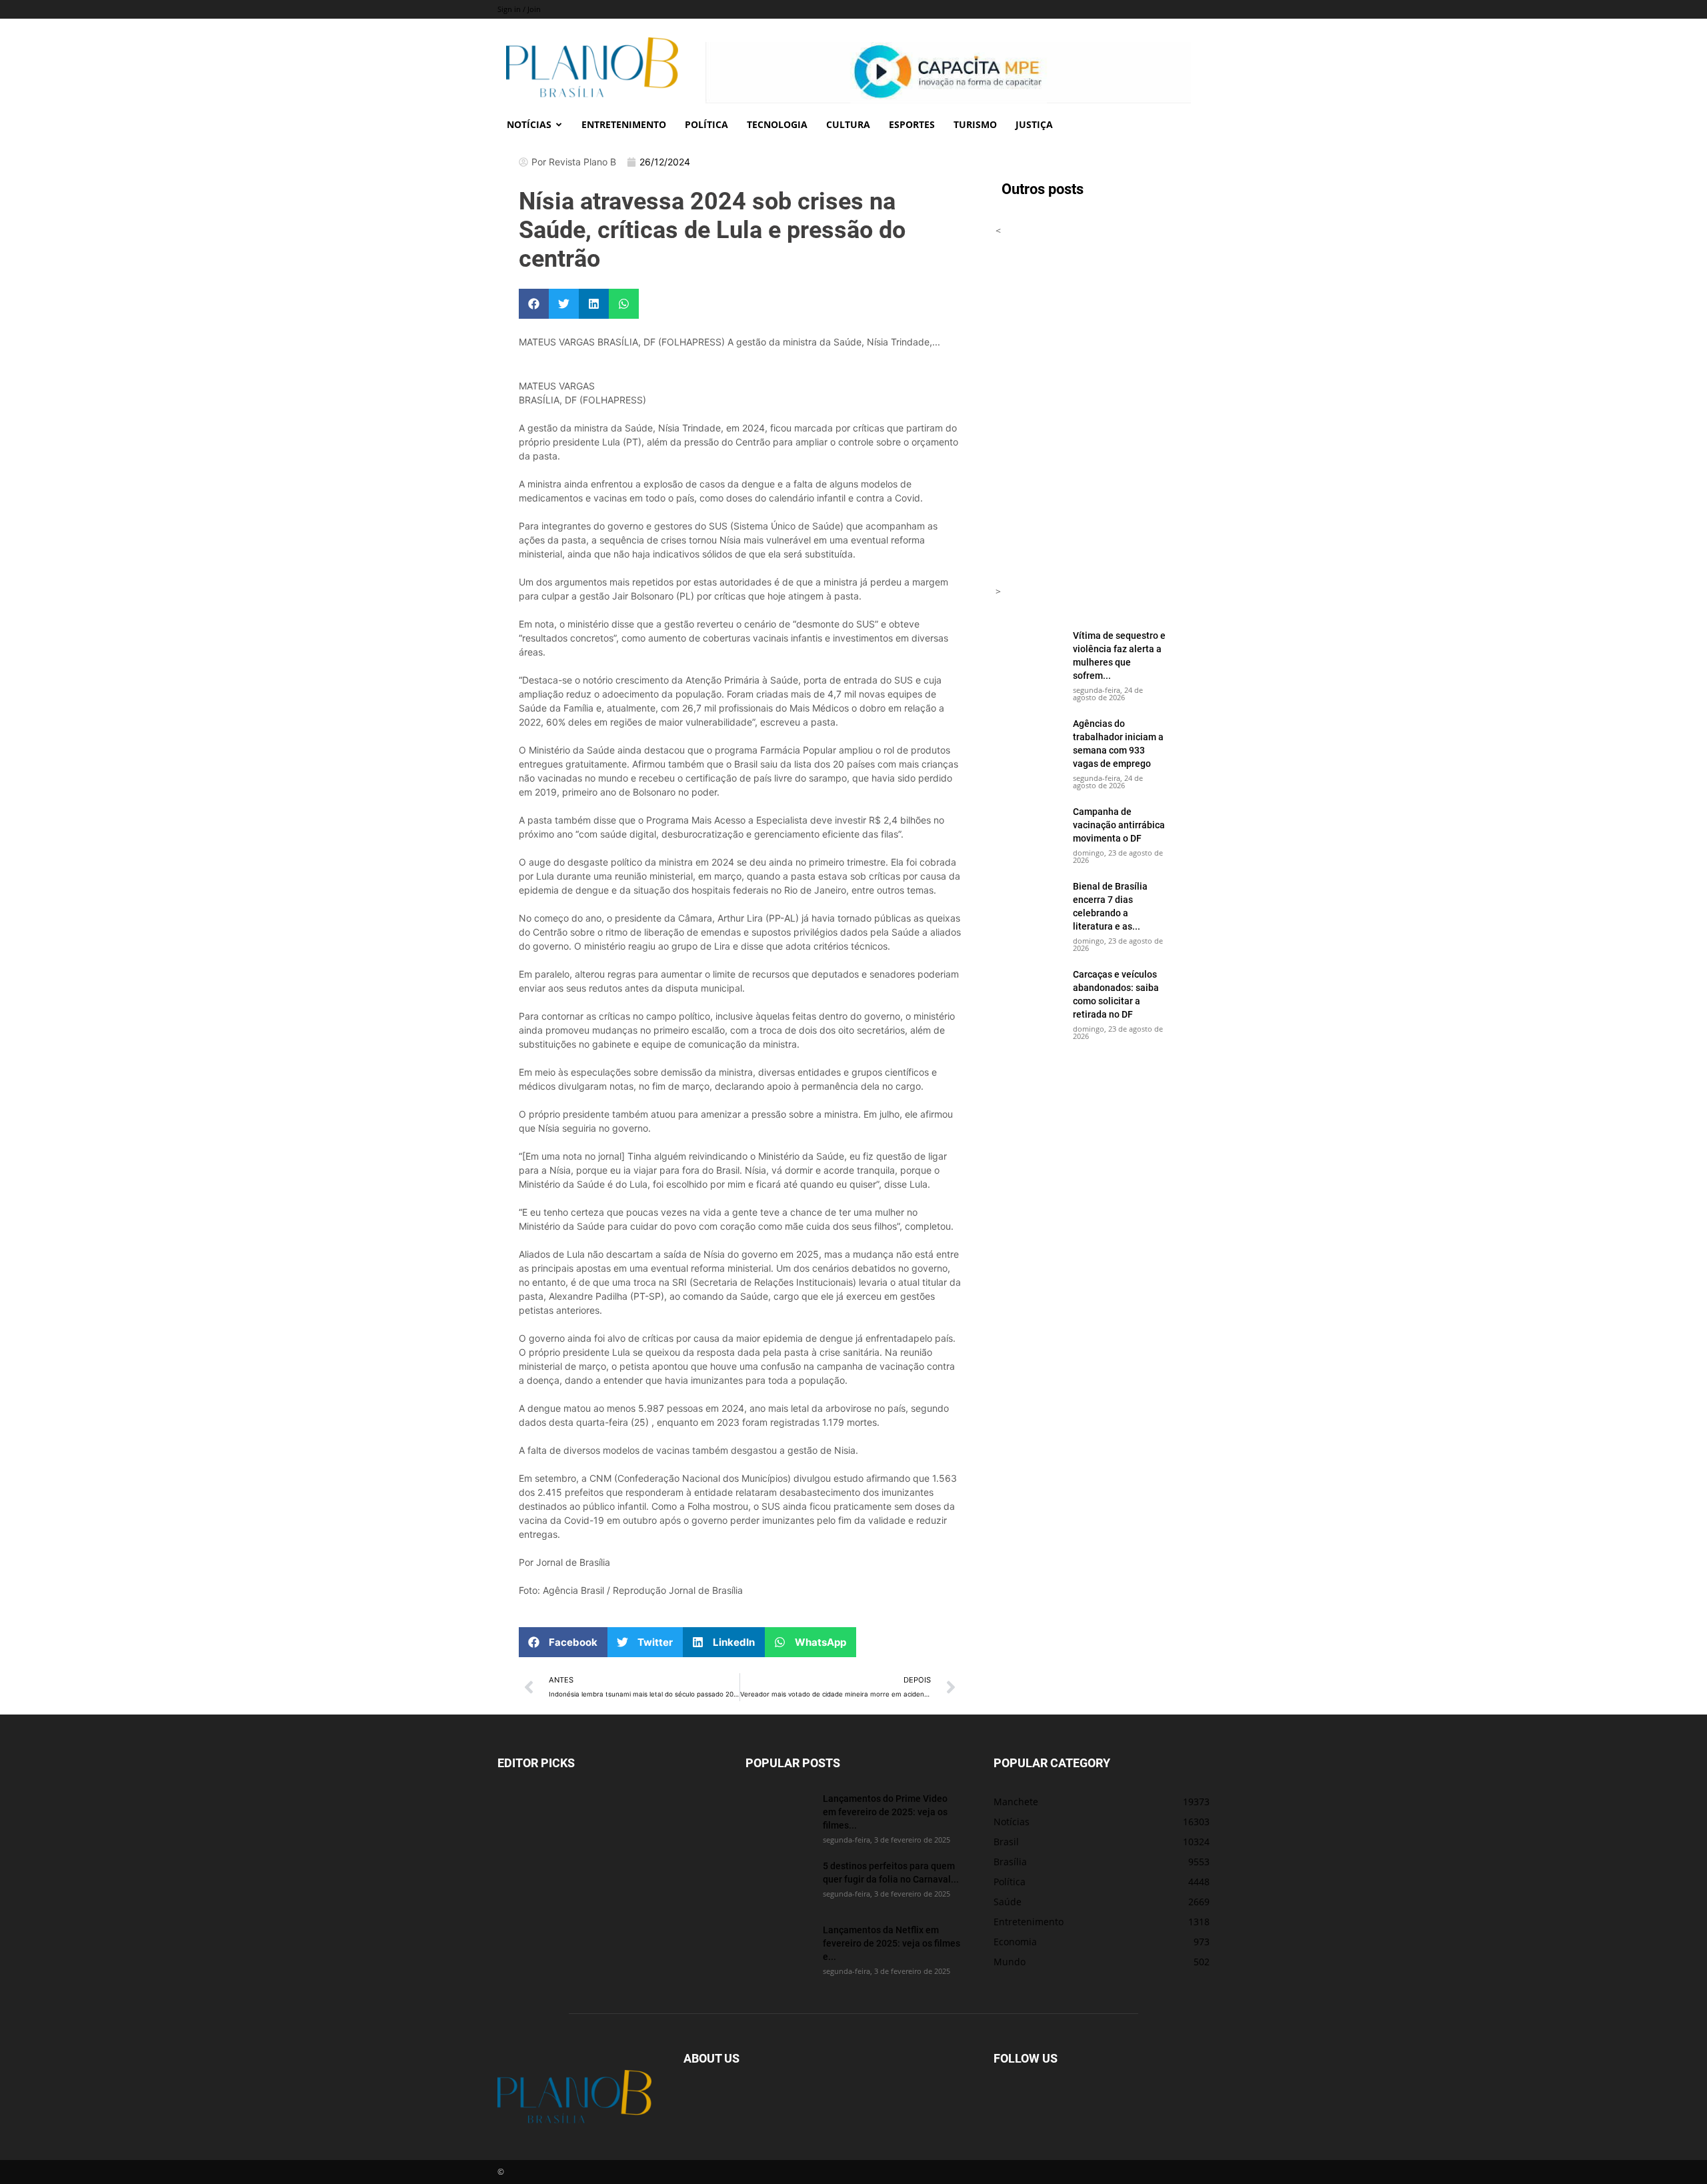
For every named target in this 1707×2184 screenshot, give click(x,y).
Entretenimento (624, 124)
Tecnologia (777, 124)
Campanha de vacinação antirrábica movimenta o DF (1119, 825)
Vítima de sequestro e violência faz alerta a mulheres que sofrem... (1119, 655)
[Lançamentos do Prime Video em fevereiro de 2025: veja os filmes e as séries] (779, 1815)
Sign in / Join (519, 9)
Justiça (1034, 124)
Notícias (529, 124)
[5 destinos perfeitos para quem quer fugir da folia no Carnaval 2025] (779, 1883)
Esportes (912, 124)
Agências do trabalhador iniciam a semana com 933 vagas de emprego (1118, 743)
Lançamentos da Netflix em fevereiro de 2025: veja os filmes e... (892, 1943)
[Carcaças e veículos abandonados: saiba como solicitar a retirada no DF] (1029, 991)
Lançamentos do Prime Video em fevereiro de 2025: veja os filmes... (885, 1812)
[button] (534, 304)
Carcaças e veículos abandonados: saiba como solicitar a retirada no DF (1116, 994)
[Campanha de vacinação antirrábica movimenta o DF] (1029, 828)
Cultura (848, 124)
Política (706, 124)
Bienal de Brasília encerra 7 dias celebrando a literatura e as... (1110, 906)
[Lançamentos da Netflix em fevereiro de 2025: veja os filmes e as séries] (779, 1947)
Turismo (975, 124)
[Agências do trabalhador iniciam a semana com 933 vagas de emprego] (1029, 740)
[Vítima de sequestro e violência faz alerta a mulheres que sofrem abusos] (1029, 652)
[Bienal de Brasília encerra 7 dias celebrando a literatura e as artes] (1029, 903)
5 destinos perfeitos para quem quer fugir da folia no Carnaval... (891, 1872)
